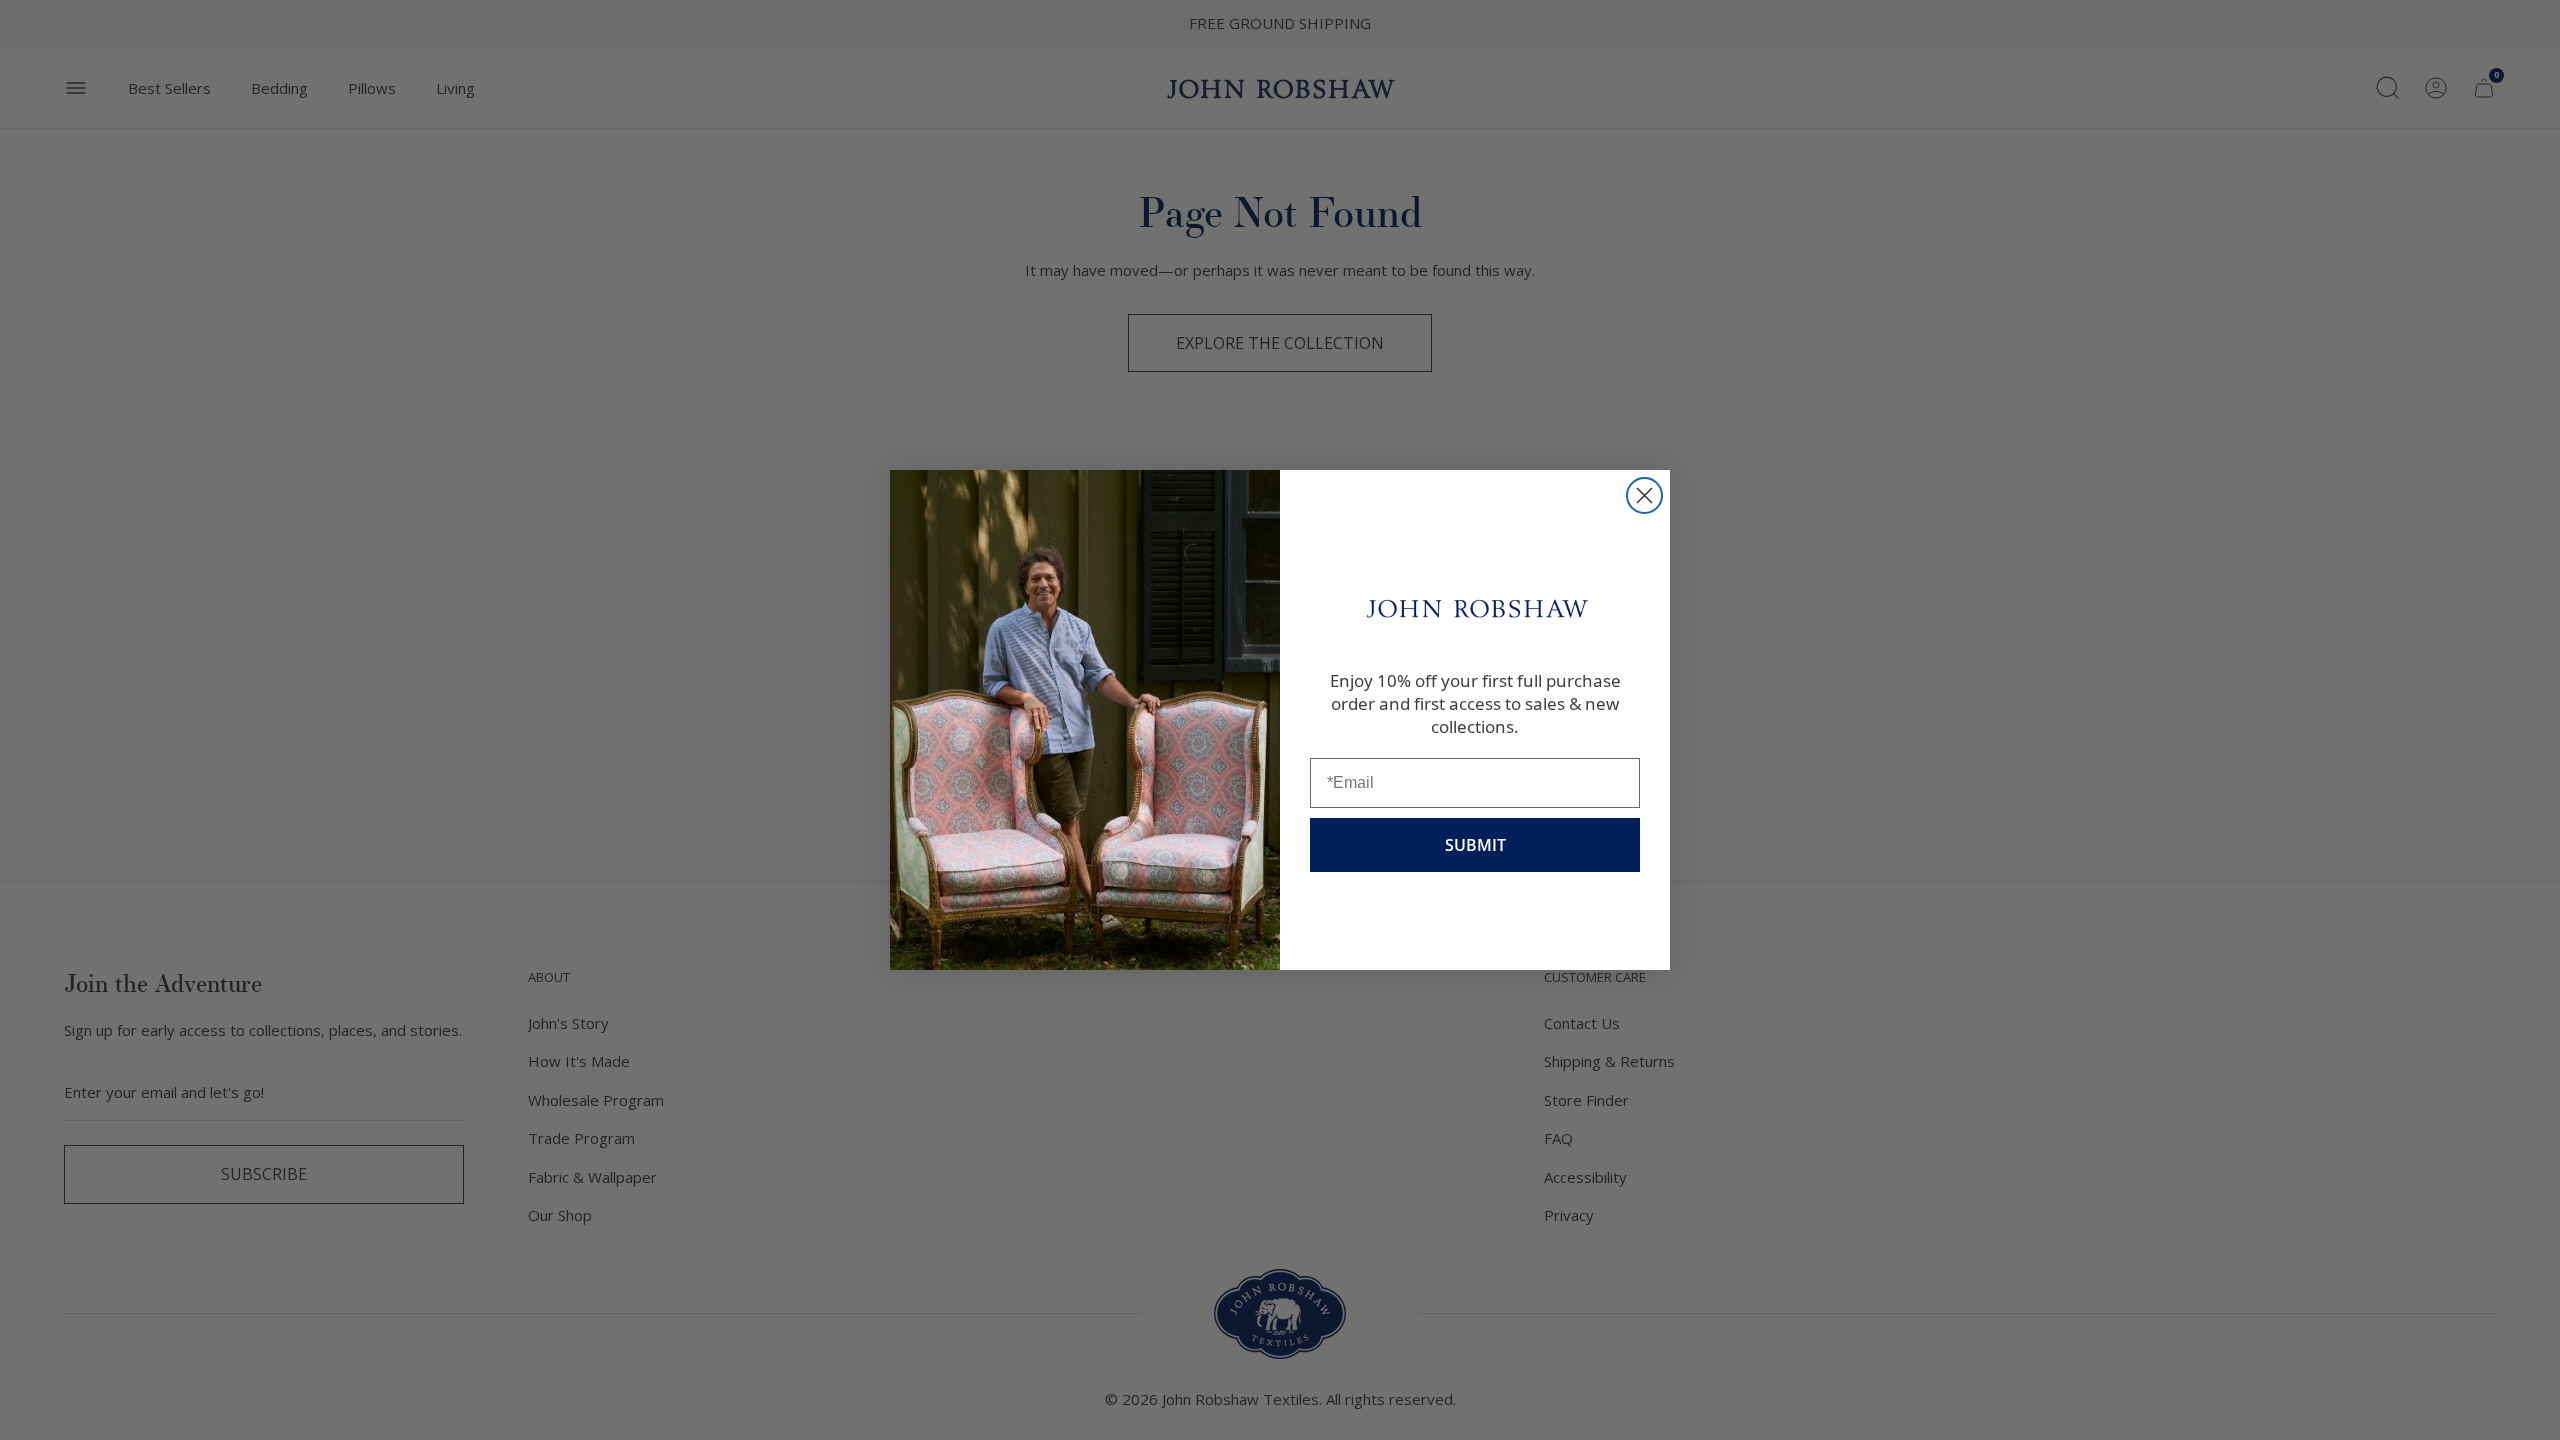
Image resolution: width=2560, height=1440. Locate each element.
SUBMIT (1475, 845)
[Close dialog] (1644, 495)
